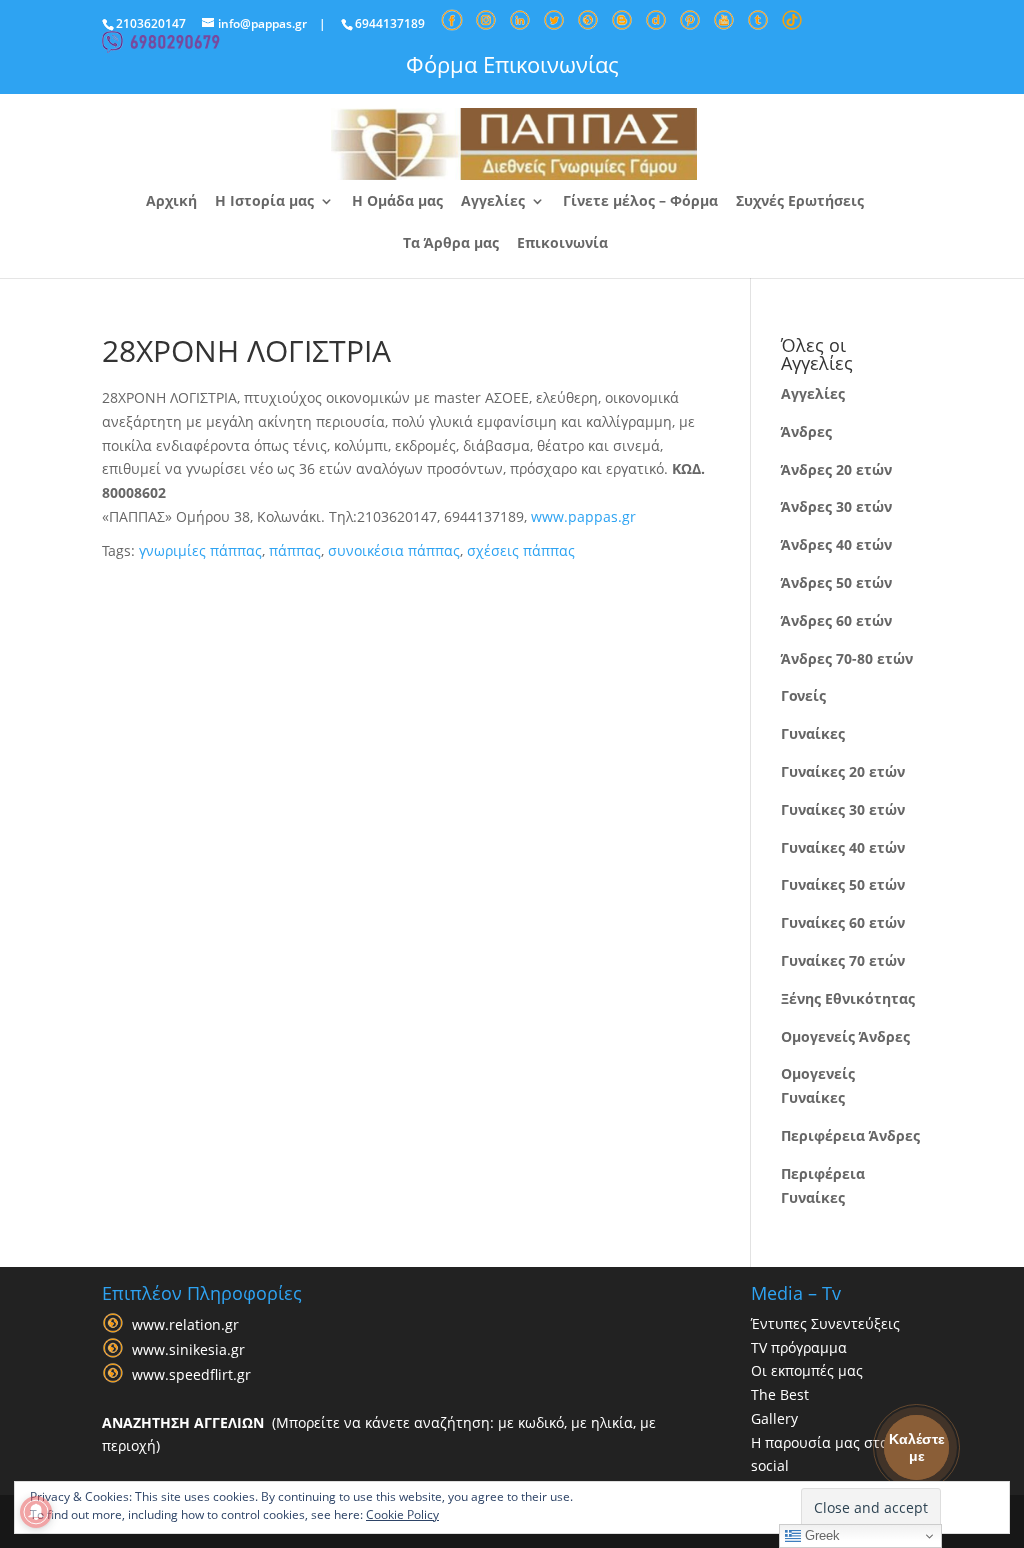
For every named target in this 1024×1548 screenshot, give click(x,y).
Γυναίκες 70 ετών (843, 960)
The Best (780, 1394)
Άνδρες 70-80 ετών (847, 658)
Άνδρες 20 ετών (836, 469)
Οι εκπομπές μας (807, 1370)
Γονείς (803, 695)
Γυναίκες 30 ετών (843, 809)
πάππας (295, 550)
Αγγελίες (493, 202)
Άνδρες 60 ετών (836, 620)
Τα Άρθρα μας (451, 244)
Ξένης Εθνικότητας (848, 998)
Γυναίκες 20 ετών (843, 771)
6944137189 (390, 23)
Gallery (774, 1418)
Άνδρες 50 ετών (836, 582)
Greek (820, 1535)
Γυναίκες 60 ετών (843, 922)
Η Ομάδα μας (397, 202)
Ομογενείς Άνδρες (845, 1036)
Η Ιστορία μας (264, 202)
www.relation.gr (185, 1324)
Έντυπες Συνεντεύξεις (825, 1323)
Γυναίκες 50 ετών (843, 884)
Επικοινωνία (562, 244)
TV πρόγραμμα (799, 1347)
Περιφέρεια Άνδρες (850, 1135)
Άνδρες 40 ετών (836, 544)
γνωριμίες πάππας (200, 550)
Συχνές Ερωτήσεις (800, 202)
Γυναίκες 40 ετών (843, 847)
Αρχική (171, 202)
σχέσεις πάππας (521, 550)
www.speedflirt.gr (191, 1374)
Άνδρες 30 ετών (836, 506)
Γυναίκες (813, 733)
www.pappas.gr (583, 516)
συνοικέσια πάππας (394, 550)
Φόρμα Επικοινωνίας (512, 64)
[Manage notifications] (36, 1512)
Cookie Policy (402, 1514)
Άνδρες (806, 431)
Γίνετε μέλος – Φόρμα (640, 202)
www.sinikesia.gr (188, 1349)
